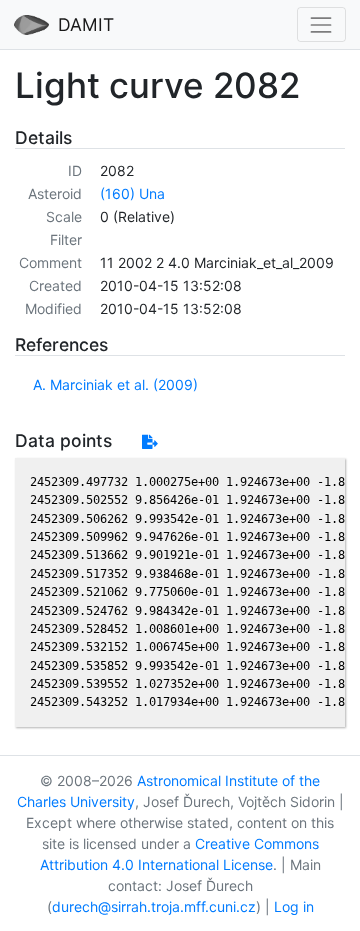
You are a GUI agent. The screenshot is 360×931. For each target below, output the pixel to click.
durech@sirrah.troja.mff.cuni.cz (154, 906)
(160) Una (132, 193)
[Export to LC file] (149, 441)
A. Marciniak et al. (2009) (115, 384)
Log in (294, 906)
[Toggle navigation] (321, 24)
